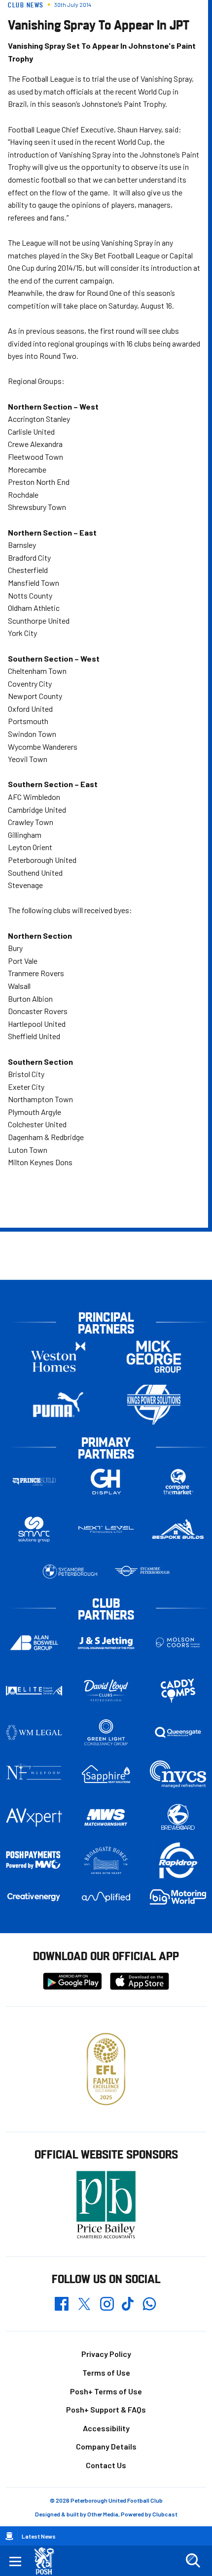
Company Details (106, 2446)
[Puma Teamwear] (58, 1405)
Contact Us (106, 2465)
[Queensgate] (178, 1733)
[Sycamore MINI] (142, 1572)
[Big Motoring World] (178, 1897)
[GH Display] (106, 1482)
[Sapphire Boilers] (106, 1774)
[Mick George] (154, 1357)
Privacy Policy (106, 2354)
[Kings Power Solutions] (154, 1405)
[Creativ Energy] (34, 1897)
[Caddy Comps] (178, 1691)
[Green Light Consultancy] (106, 1733)
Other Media (103, 2514)
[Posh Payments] (34, 1861)
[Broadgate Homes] (106, 1861)
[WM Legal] (34, 1733)
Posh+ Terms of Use (106, 2391)
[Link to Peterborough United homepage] (48, 2561)
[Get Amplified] (106, 1897)
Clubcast (165, 2514)
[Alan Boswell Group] (34, 1643)
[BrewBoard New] (178, 1817)
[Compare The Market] (178, 1482)
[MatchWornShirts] (106, 1817)
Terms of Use (106, 2372)
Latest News (39, 2536)
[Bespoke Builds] (178, 1530)
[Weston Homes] (58, 1357)
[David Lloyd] (106, 1691)
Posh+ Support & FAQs (106, 2409)
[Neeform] (34, 1774)
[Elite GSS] (34, 1691)
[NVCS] (178, 1774)
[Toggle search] (193, 2561)
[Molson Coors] (178, 1643)
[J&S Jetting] (106, 1643)
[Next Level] (106, 1530)
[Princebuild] (34, 1482)
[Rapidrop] (178, 1860)
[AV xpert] (34, 1817)
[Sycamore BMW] (70, 1572)
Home (9, 2536)
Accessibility (106, 2428)
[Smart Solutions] (34, 1530)
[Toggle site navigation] (15, 2561)
